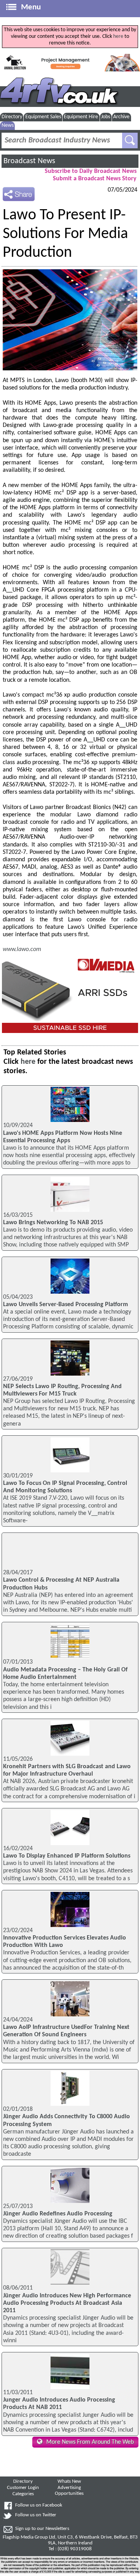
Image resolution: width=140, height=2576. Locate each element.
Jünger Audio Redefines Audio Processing (58, 2214)
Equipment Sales (43, 117)
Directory (12, 117)
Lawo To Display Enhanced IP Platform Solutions (67, 1856)
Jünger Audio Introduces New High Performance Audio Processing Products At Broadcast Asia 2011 (67, 2303)
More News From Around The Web (90, 2442)
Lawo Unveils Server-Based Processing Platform (66, 1305)
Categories (23, 2494)
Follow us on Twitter (36, 2515)
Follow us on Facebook (39, 2505)
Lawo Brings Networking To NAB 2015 (53, 1223)
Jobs (106, 117)
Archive (121, 117)
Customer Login (23, 2488)
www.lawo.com (22, 949)
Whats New (69, 2482)
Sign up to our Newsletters (42, 2529)
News (8, 125)
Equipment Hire (81, 117)
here (118, 36)
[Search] (130, 140)
